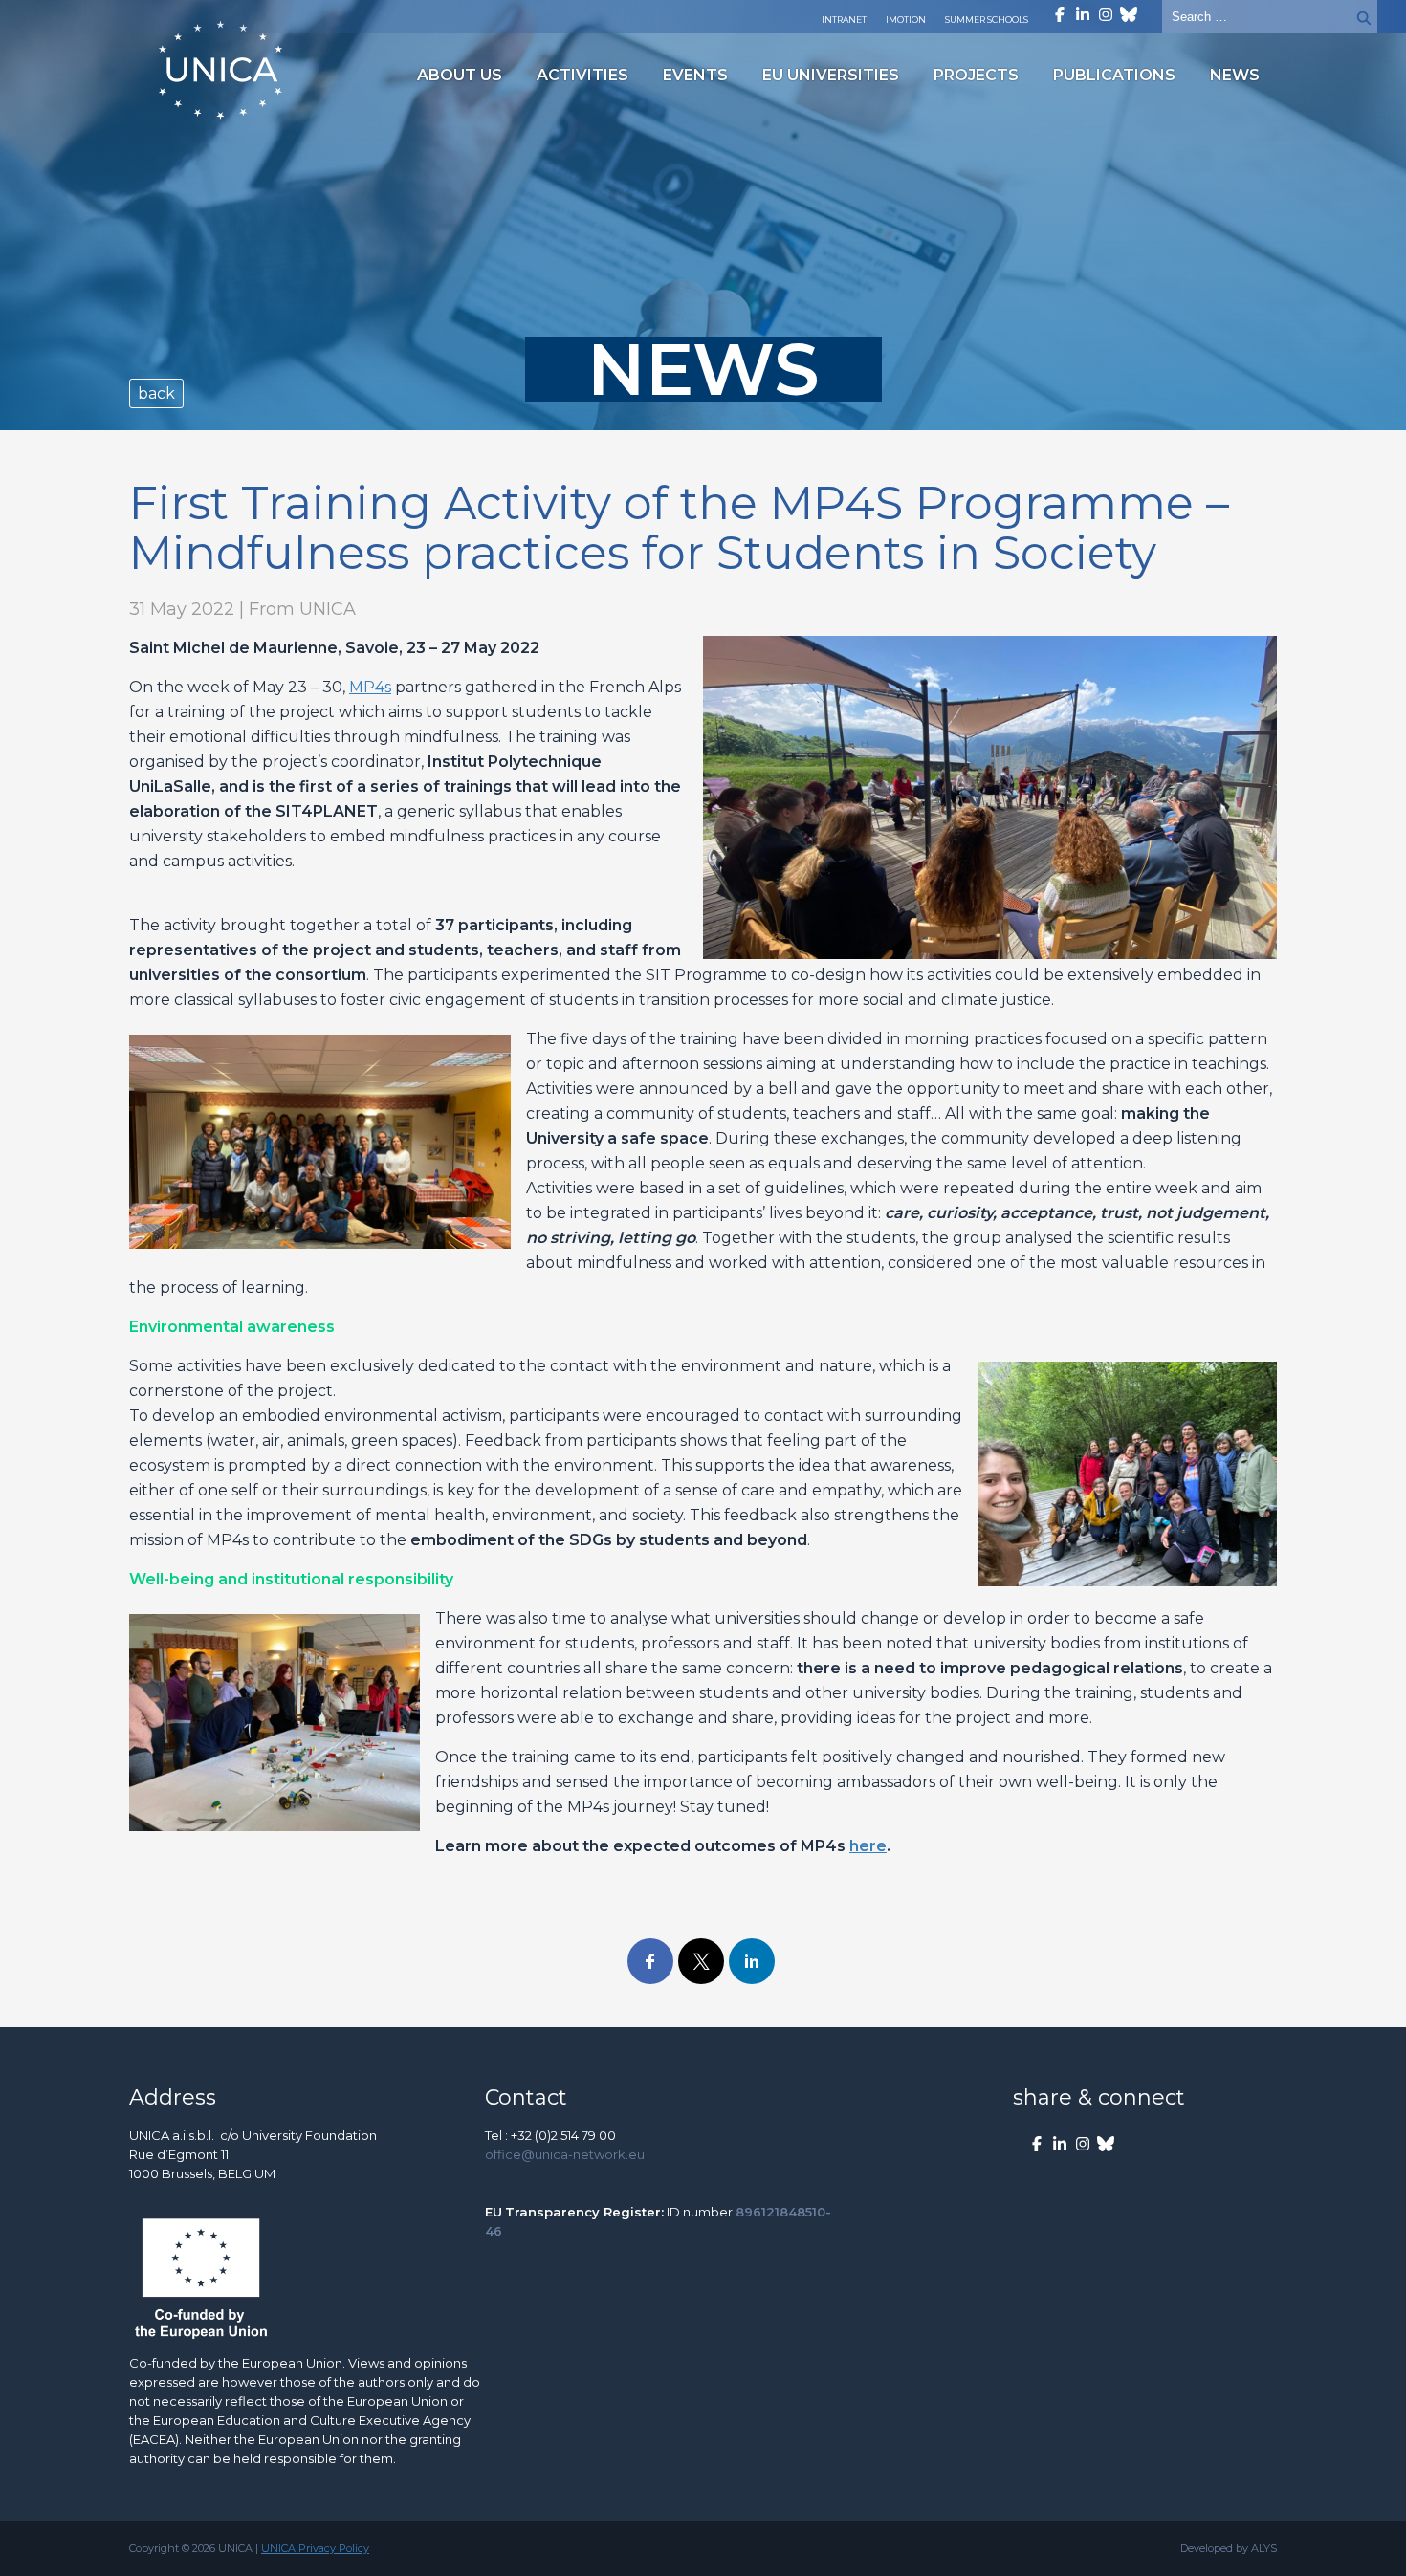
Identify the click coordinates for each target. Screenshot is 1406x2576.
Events (695, 75)
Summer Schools (987, 20)
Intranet (844, 20)
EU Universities (831, 75)
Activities (582, 75)
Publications (1114, 75)
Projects (976, 75)
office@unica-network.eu (565, 2154)
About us (460, 75)
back (156, 393)
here (868, 1846)
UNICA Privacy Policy (315, 2548)
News (1235, 75)
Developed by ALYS (1229, 2548)
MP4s (370, 687)
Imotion (906, 20)
